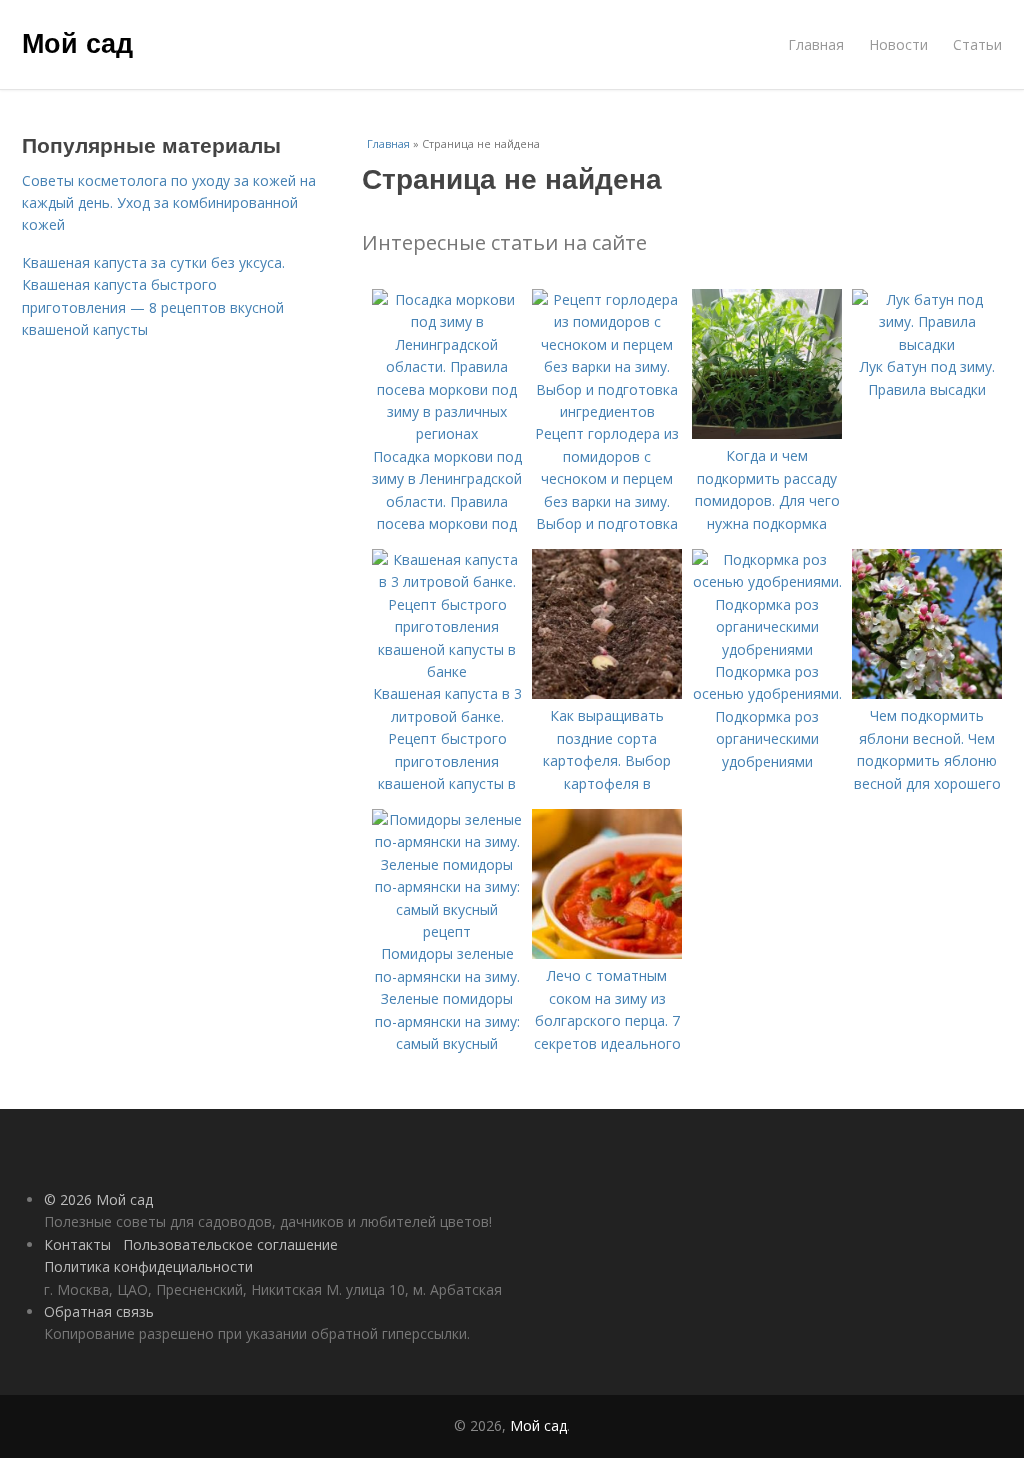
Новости (898, 44)
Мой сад (77, 42)
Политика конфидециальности (148, 1266)
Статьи (977, 44)
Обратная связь (99, 1311)
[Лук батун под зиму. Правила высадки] (927, 344)
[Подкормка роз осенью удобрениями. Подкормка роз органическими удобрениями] (767, 649)
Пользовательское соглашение (230, 1244)
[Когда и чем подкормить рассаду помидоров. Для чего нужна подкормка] (767, 433)
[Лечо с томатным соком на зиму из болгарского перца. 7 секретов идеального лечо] (607, 953)
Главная (816, 44)
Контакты (77, 1244)
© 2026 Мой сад (98, 1199)
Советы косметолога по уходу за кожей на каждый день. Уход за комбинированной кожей (169, 203)
